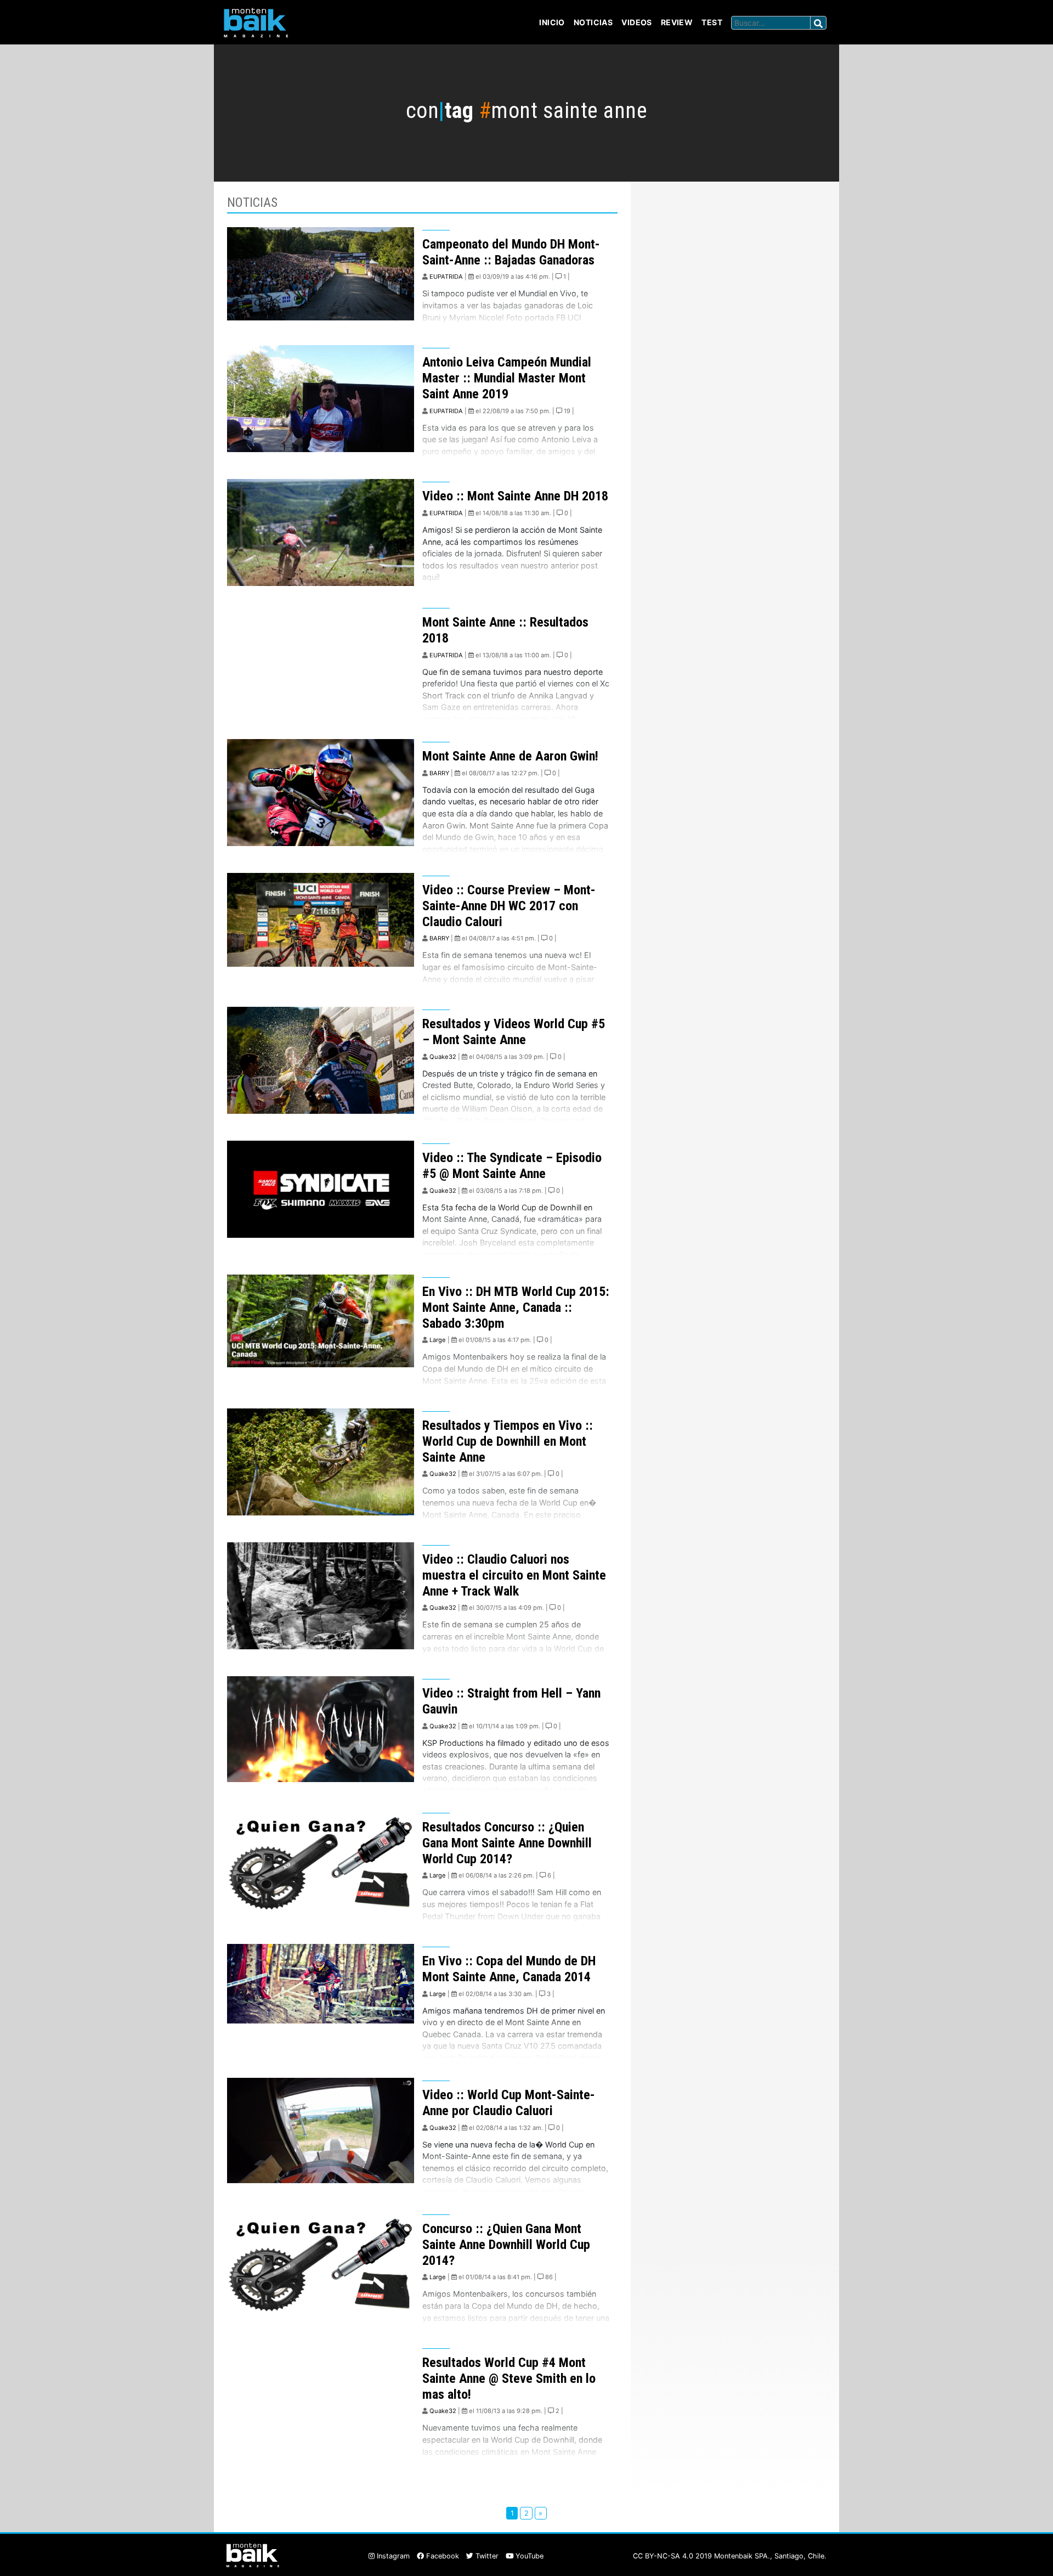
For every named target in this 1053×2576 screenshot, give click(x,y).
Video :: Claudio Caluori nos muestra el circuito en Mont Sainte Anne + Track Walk (514, 1575)
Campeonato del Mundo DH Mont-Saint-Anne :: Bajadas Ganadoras (511, 252)
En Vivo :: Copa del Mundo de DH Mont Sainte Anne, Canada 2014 (509, 1969)
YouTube (528, 2556)
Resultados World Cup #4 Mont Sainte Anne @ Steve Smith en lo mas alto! (509, 2378)
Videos (637, 22)
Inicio (552, 22)
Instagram (392, 2556)
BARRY (439, 773)
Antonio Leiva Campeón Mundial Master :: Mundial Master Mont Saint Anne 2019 (507, 378)
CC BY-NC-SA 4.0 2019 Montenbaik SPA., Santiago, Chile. (730, 2556)
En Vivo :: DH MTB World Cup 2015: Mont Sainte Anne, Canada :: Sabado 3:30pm (516, 1307)
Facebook (441, 2556)
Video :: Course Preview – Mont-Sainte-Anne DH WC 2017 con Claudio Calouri (509, 906)
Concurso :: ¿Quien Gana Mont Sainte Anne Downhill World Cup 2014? (506, 2245)
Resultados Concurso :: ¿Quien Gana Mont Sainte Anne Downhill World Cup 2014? (507, 1843)
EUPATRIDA (446, 277)
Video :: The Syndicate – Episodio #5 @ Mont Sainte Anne (512, 1166)
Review (677, 22)
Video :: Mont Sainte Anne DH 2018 (515, 496)
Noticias (593, 22)
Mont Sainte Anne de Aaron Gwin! (510, 756)
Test (712, 22)
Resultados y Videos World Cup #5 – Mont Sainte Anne (514, 1032)
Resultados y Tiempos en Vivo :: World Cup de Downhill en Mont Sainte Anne (508, 1441)
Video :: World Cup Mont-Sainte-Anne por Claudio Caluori (509, 2103)
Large (438, 1340)
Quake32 (443, 1057)
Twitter (486, 2556)
